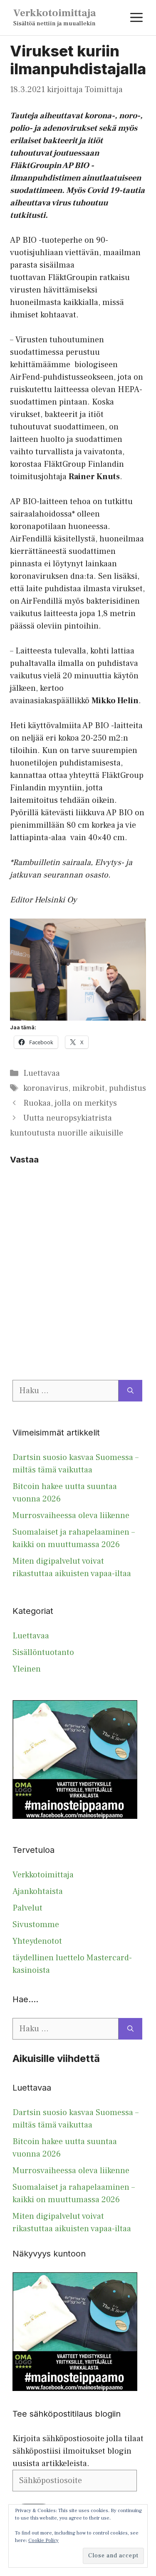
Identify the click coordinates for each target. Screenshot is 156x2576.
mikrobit (89, 1088)
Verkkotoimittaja (55, 13)
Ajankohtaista (38, 1891)
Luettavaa (42, 1073)
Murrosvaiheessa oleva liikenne (71, 1516)
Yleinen (27, 1669)
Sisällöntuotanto (43, 1652)
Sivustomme (36, 1925)
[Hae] (130, 1391)
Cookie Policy (43, 2541)
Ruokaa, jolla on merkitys (70, 1103)
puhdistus (128, 1088)
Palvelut (27, 1908)
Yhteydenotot (37, 1941)
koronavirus (46, 1088)
